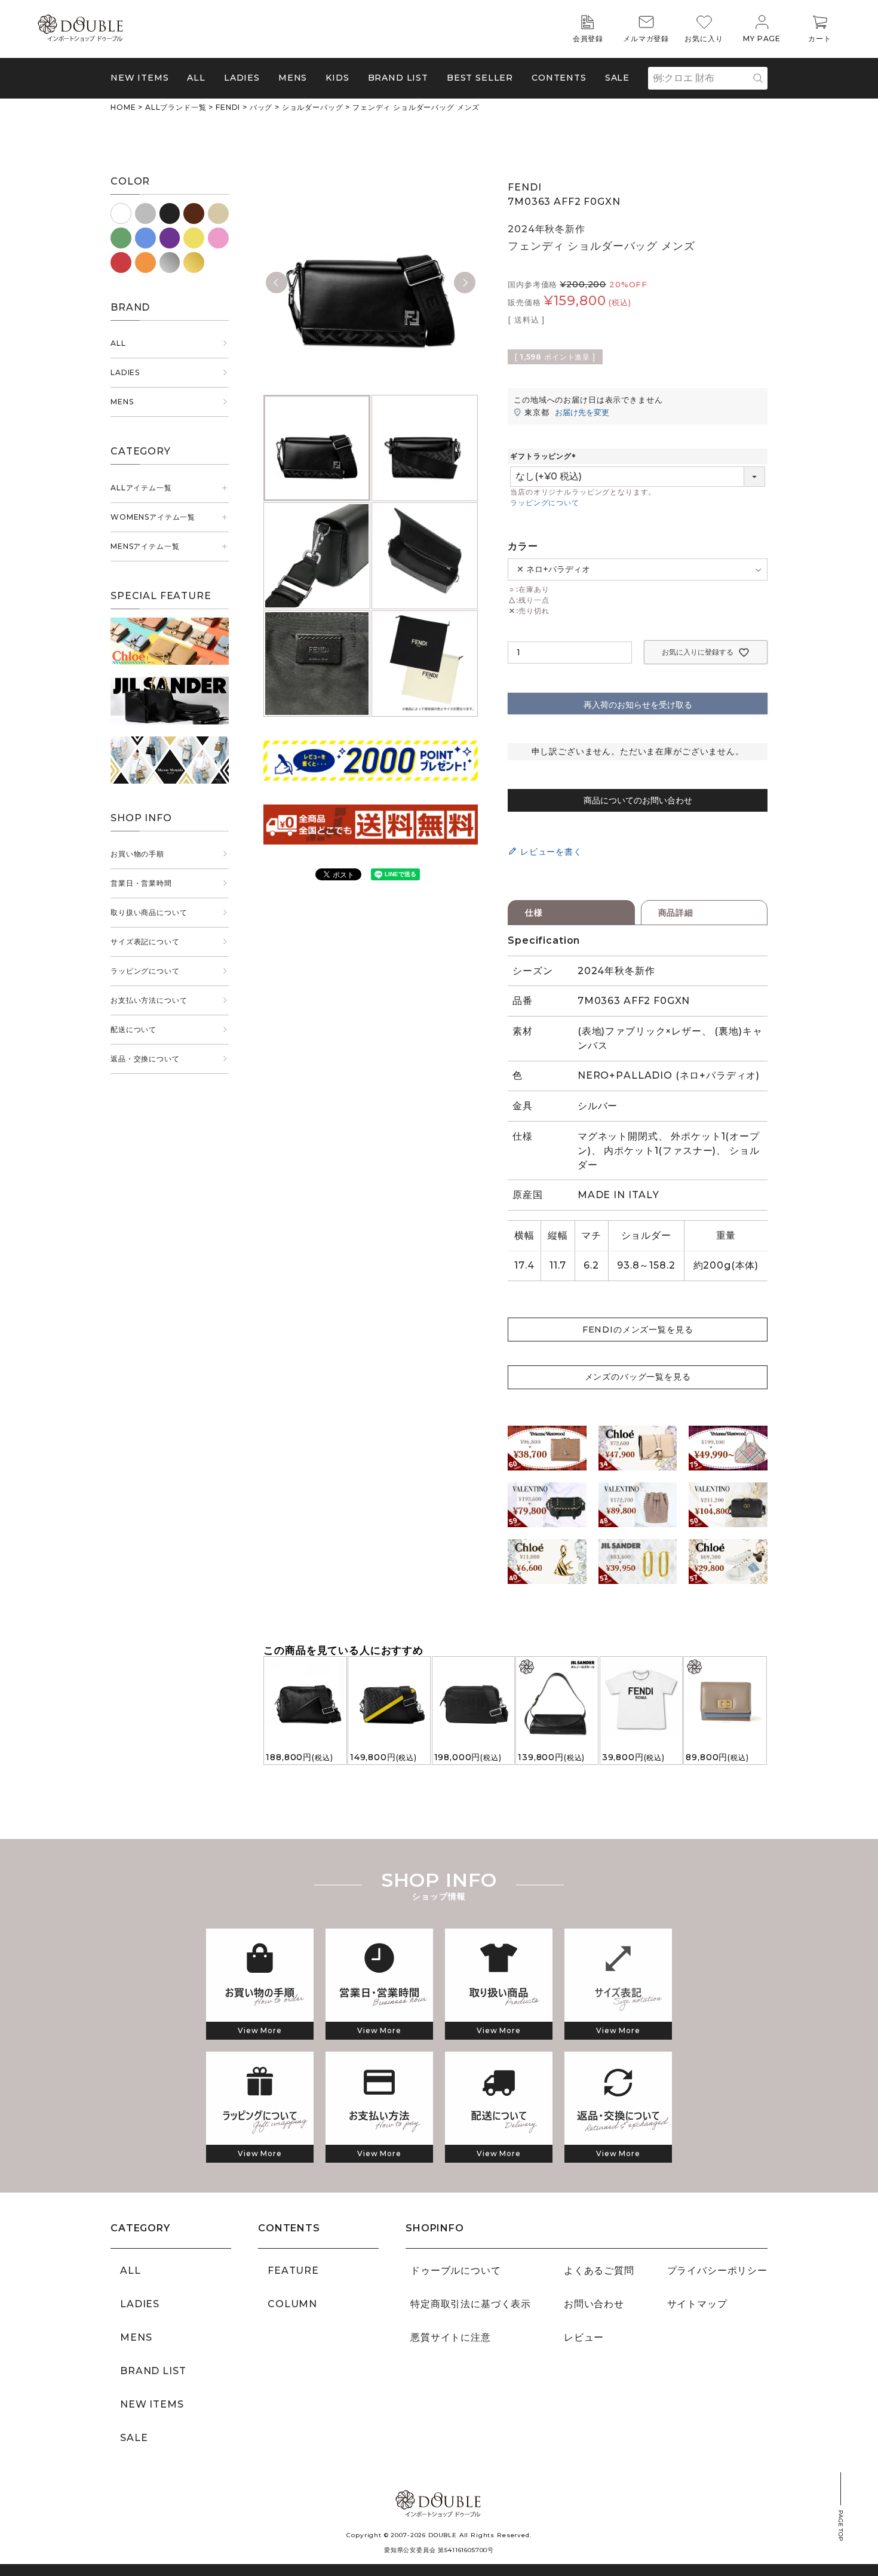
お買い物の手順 (137, 854)
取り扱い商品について (149, 912)
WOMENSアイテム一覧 (153, 517)
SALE (617, 78)
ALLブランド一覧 (176, 107)
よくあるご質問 (599, 2270)
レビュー (584, 2337)
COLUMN (292, 2304)
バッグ (261, 107)
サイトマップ (697, 2304)
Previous (277, 283)
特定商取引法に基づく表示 (471, 2304)
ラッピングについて (145, 971)
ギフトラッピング (544, 456)
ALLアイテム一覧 (141, 488)
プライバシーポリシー (717, 2270)
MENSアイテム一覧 (145, 546)
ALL (196, 78)
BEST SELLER (480, 78)
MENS (293, 78)
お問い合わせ (594, 2304)
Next (465, 283)
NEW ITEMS (140, 78)
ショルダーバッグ (313, 107)
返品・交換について (145, 1059)
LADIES (125, 372)
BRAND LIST (398, 78)
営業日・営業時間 (141, 883)
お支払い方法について (149, 1000)
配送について (133, 1029)
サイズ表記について (145, 942)
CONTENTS (559, 78)
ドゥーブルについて (456, 2270)
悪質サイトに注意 (451, 2337)
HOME (123, 107)
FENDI (228, 107)
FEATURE (293, 2270)
